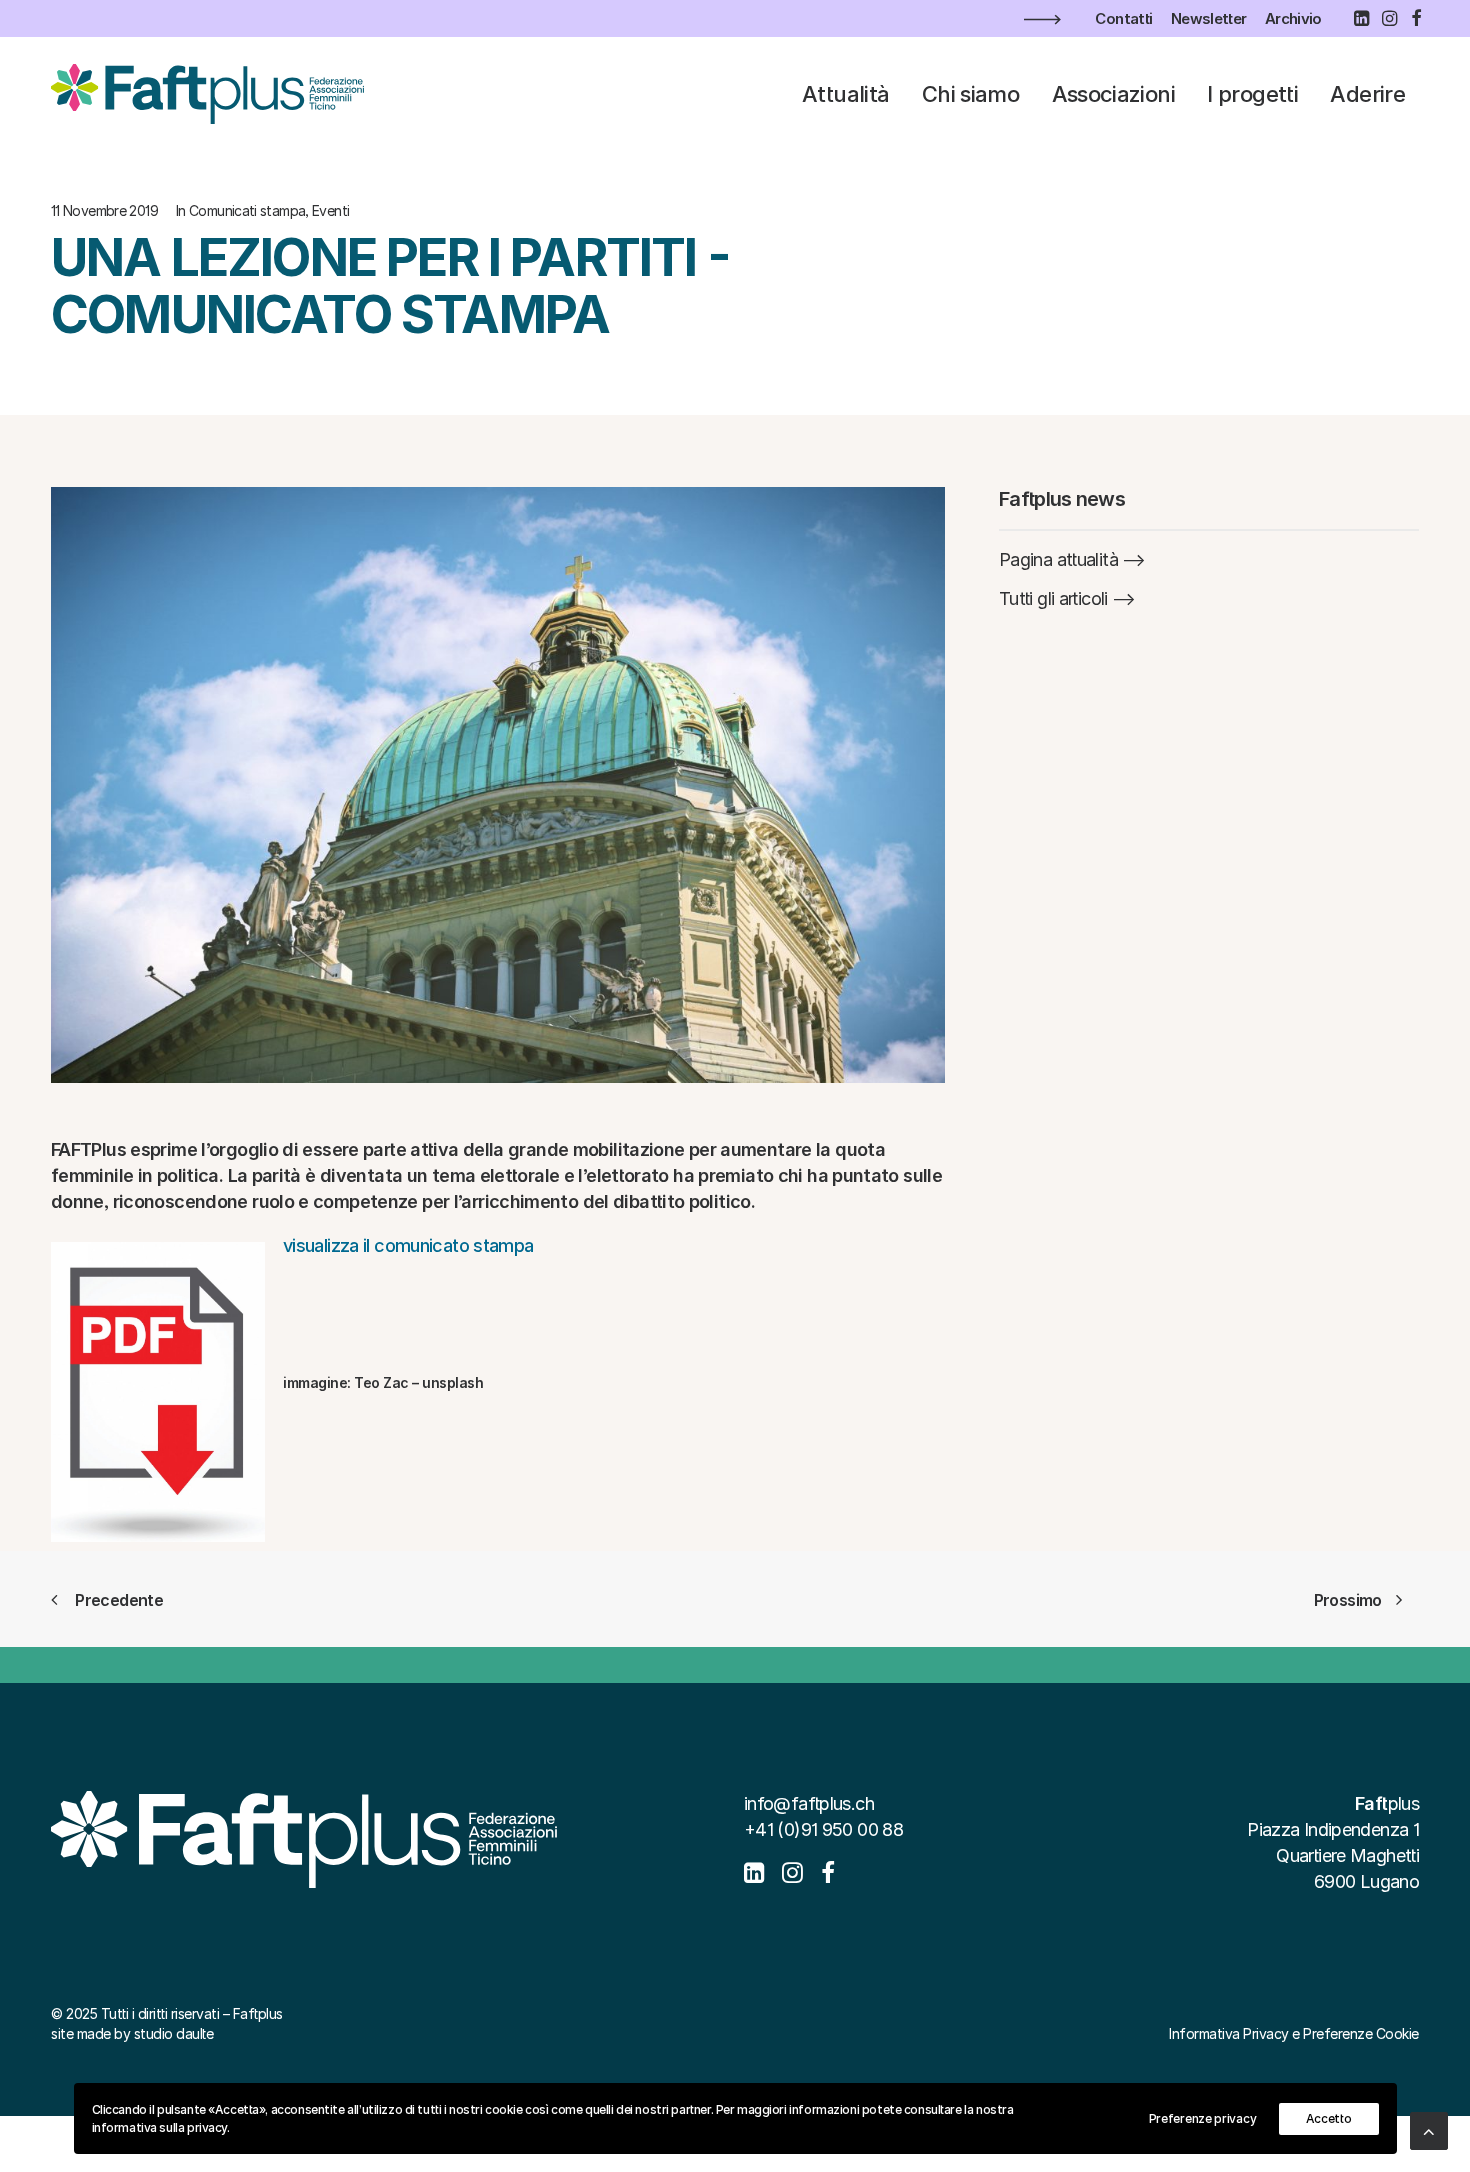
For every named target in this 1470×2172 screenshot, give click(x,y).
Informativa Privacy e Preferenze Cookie (1294, 2033)
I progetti (1252, 94)
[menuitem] (1123, 18)
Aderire (1367, 94)
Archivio (1293, 18)
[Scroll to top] (1429, 2129)
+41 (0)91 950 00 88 (823, 1829)
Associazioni (1113, 94)
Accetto (1329, 2118)
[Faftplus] (207, 94)
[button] (1361, 18)
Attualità (845, 94)
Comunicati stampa (247, 210)
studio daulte (174, 2033)
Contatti (1123, 18)
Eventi (330, 210)
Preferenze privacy (1203, 2118)
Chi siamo (970, 94)
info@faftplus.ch (809, 1803)
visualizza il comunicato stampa (408, 1245)
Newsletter (1209, 18)
